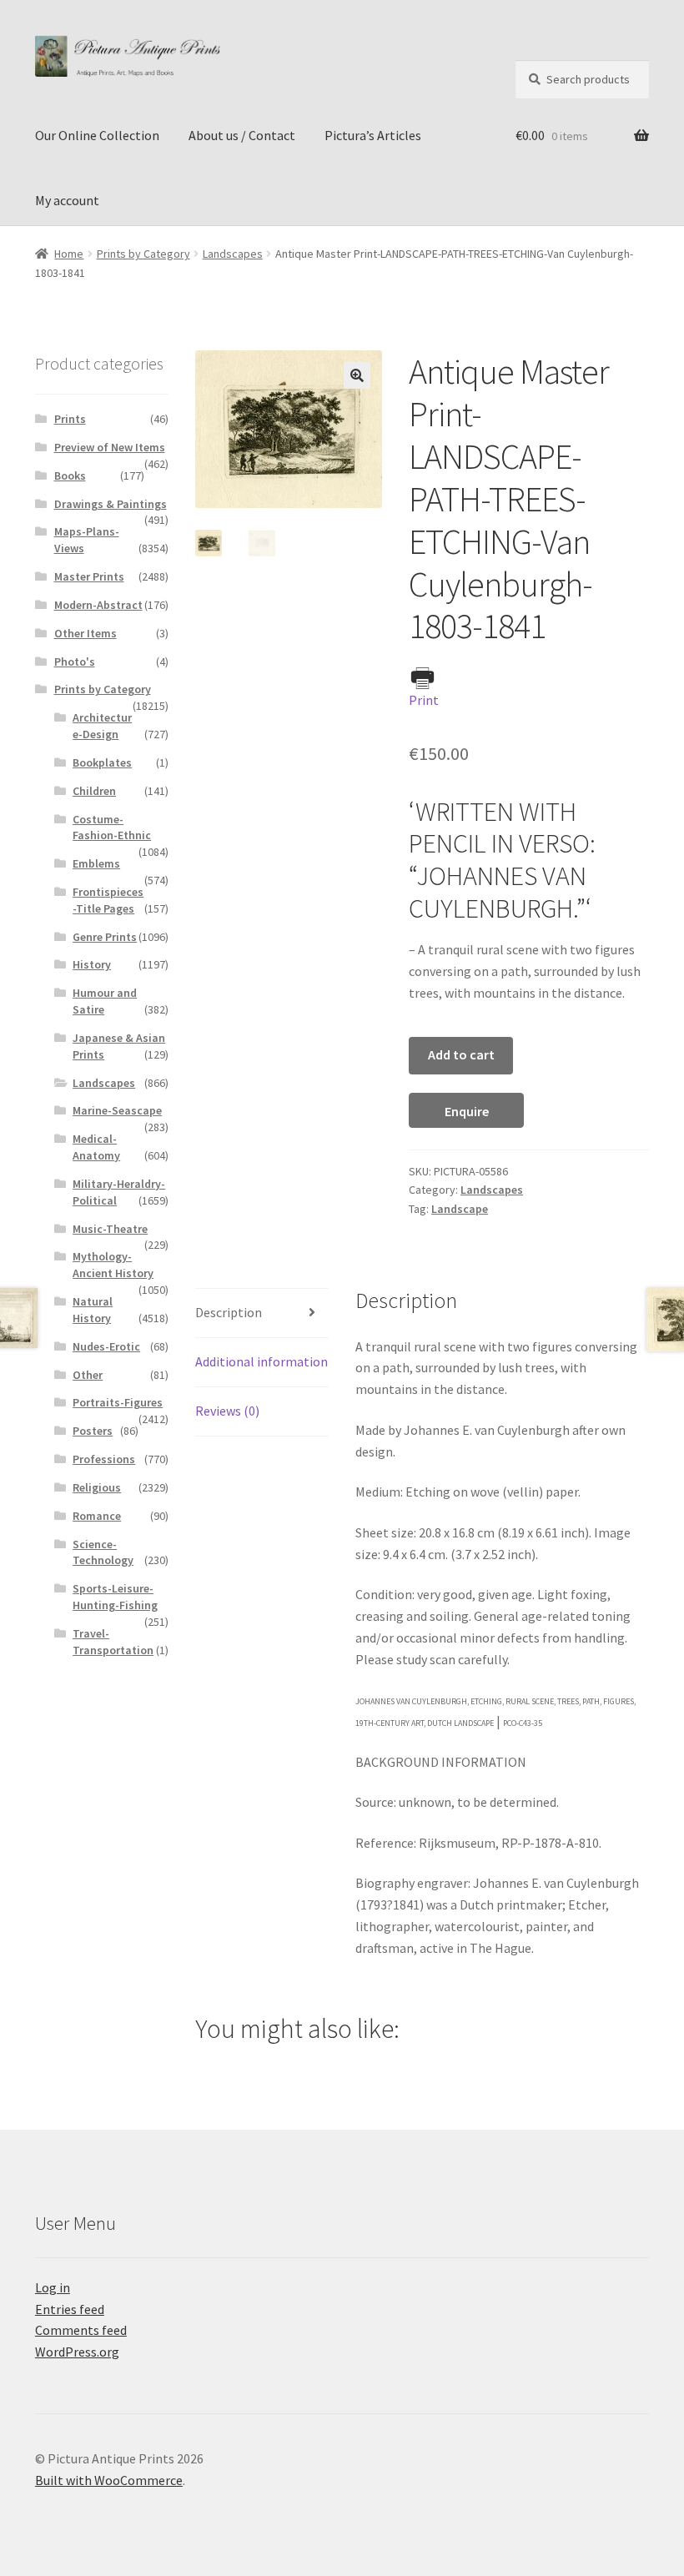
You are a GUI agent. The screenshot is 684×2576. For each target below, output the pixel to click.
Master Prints (89, 576)
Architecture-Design (102, 726)
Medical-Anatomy (96, 1147)
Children (94, 791)
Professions (104, 1459)
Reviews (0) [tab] (227, 1411)
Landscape (460, 1209)
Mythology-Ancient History (113, 1265)
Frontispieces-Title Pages (108, 900)
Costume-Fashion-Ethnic (112, 828)
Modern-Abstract (98, 605)
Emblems (96, 863)
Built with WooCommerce (109, 2480)
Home (69, 254)
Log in (53, 2287)
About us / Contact (242, 135)
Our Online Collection (97, 135)
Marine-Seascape (117, 1110)
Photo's (75, 662)
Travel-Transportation (113, 1642)
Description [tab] (229, 1312)
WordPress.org (77, 2352)
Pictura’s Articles (373, 135)
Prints (70, 419)
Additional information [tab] (262, 1361)
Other (88, 1375)
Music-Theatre (110, 1229)
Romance (97, 1516)
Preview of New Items (110, 447)
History (92, 964)
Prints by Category (143, 254)
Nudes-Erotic (106, 1346)
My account (67, 200)
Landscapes (233, 254)
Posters (93, 1431)
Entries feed (70, 2309)
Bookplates (102, 762)
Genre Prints (105, 937)
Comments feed (81, 2330)
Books (70, 475)
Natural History (93, 1310)
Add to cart (461, 1054)
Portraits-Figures (118, 1402)
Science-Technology (103, 1552)
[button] (357, 375)
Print (424, 700)
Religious (97, 1487)
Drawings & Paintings (111, 504)
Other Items (85, 633)
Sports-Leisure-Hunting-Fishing (115, 1597)
